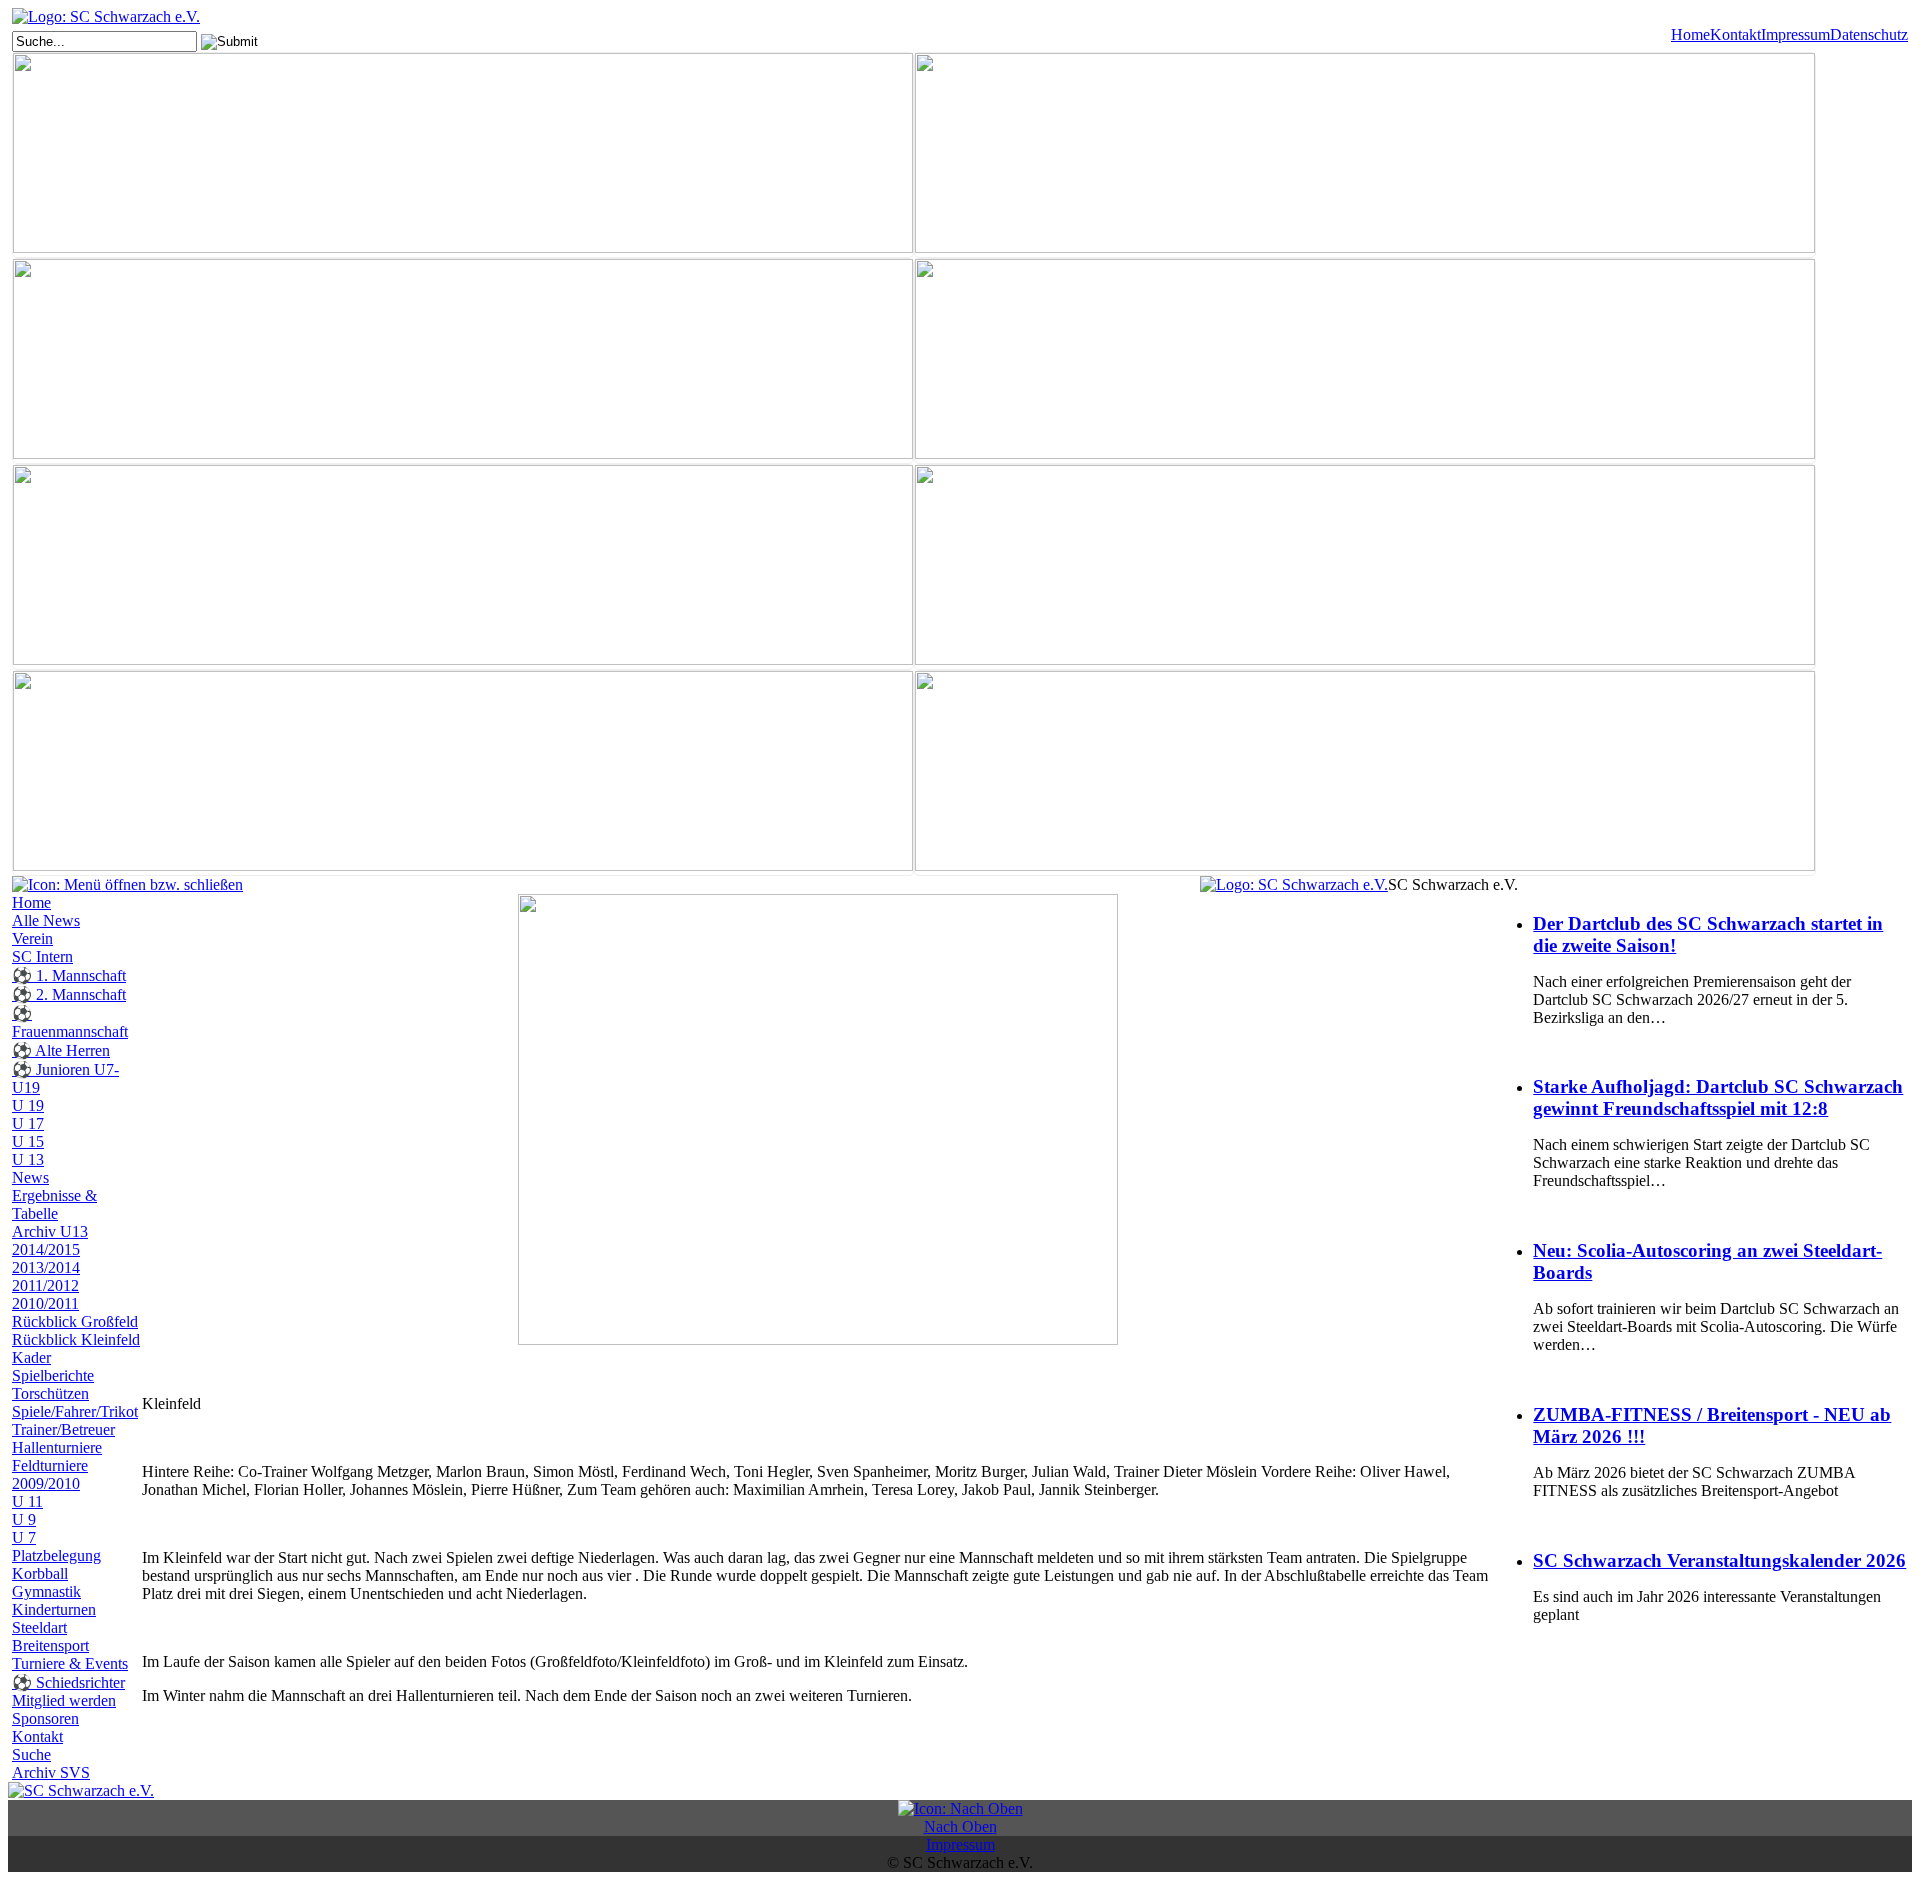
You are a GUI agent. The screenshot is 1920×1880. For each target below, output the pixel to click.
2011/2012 (45, 1285)
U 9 (24, 1519)
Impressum (1795, 34)
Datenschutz (1869, 34)
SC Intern (42, 956)
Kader (31, 1357)
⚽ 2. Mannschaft (69, 994)
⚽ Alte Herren (61, 1050)
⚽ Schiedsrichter (68, 1682)
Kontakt (1735, 34)
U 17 (28, 1123)
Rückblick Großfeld (75, 1321)
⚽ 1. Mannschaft (69, 975)
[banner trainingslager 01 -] (463, 773)
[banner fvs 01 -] (463, 361)
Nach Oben (960, 1826)
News (30, 1177)
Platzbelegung (56, 1555)
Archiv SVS (51, 1772)
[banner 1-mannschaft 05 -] (463, 155)
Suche (31, 1754)
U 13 (28, 1159)
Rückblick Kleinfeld (76, 1339)
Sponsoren (45, 1718)
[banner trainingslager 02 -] (1365, 773)
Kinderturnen (54, 1609)
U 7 (24, 1537)
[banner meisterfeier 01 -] (463, 567)
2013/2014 (46, 1267)
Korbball (40, 1573)
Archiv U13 (50, 1231)
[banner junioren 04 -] (1365, 361)
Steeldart (39, 1627)
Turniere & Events (70, 1663)
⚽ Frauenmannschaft (70, 1022)
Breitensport (50, 1645)
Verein (32, 938)
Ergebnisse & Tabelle (54, 1204)
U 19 (28, 1105)
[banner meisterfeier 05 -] (1365, 567)
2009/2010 (46, 1483)
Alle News (46, 920)
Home (1690, 34)
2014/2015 (46, 1249)
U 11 (27, 1501)
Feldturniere (50, 1465)
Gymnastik (46, 1591)
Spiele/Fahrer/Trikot (75, 1411)
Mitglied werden (64, 1700)
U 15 (28, 1141)
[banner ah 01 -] (1365, 155)
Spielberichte (53, 1375)
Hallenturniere (57, 1447)
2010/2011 (45, 1303)
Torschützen (50, 1393)
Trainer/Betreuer (63, 1429)
